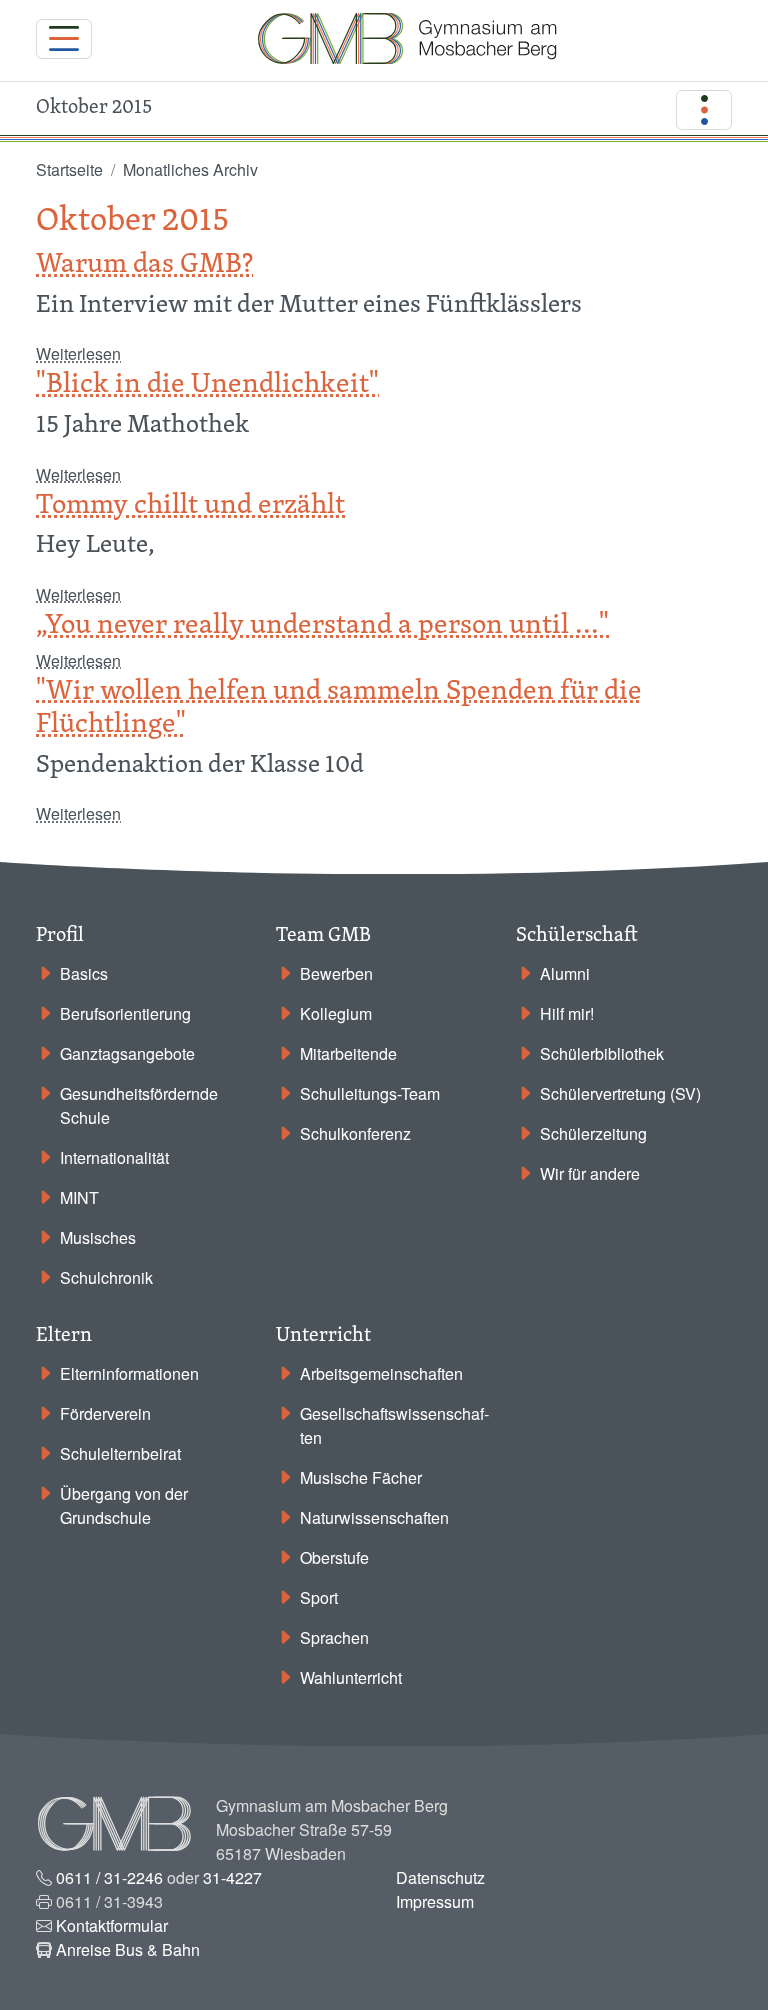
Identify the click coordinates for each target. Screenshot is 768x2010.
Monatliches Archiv (190, 169)
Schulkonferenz (355, 1133)
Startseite (69, 169)
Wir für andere (590, 1173)
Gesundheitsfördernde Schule (139, 1105)
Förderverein (105, 1413)
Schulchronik (106, 1277)
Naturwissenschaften (374, 1517)
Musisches (98, 1237)
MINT (79, 1197)
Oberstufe (334, 1557)
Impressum (435, 1901)
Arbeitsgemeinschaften (381, 1373)
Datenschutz (440, 1877)
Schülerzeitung (593, 1133)
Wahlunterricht (351, 1677)
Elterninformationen (129, 1373)
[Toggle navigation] (64, 39)
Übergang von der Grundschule (124, 1505)
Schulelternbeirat (120, 1453)
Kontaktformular (112, 1925)
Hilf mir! (567, 1013)
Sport (319, 1597)
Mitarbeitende (348, 1053)
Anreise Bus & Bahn (128, 1949)
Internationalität (114, 1157)
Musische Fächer (361, 1477)
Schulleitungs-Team (370, 1093)
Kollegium (336, 1013)
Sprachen (334, 1637)
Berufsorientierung (125, 1013)
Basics (84, 973)
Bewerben (336, 973)
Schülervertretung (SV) (620, 1093)
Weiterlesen (78, 353)
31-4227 (232, 1877)
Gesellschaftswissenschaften (394, 1425)
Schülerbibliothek (602, 1053)
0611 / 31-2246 (109, 1877)
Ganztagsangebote (127, 1053)
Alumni (565, 973)
